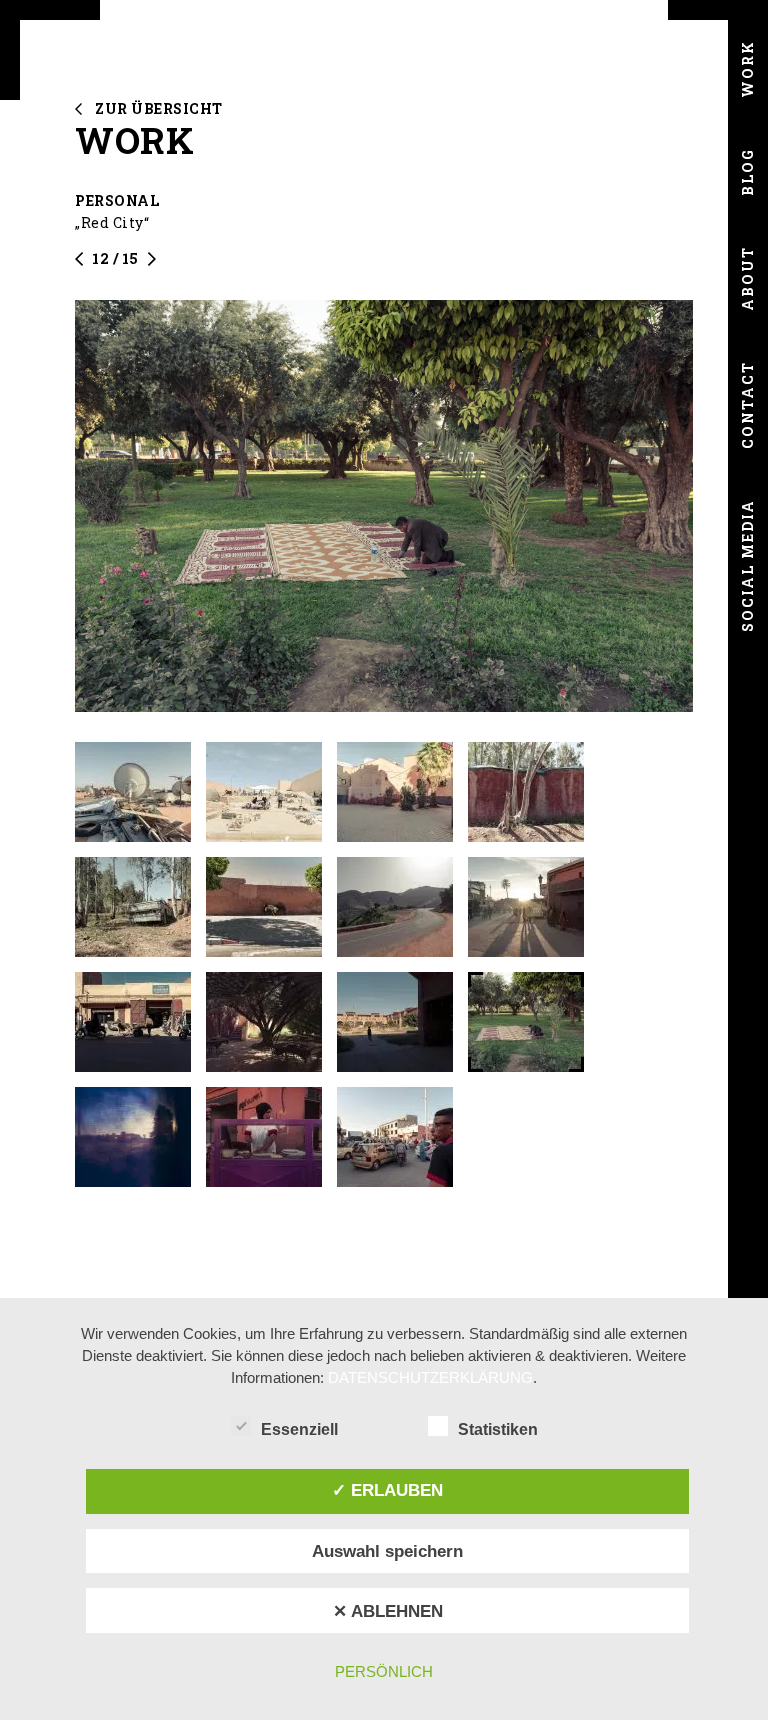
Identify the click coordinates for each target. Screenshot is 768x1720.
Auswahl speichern (387, 1551)
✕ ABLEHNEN (388, 1611)
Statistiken (498, 1429)
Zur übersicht (159, 108)
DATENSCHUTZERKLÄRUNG (430, 1377)
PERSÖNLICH (384, 1671)
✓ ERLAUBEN (387, 1490)
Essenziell (299, 1429)
